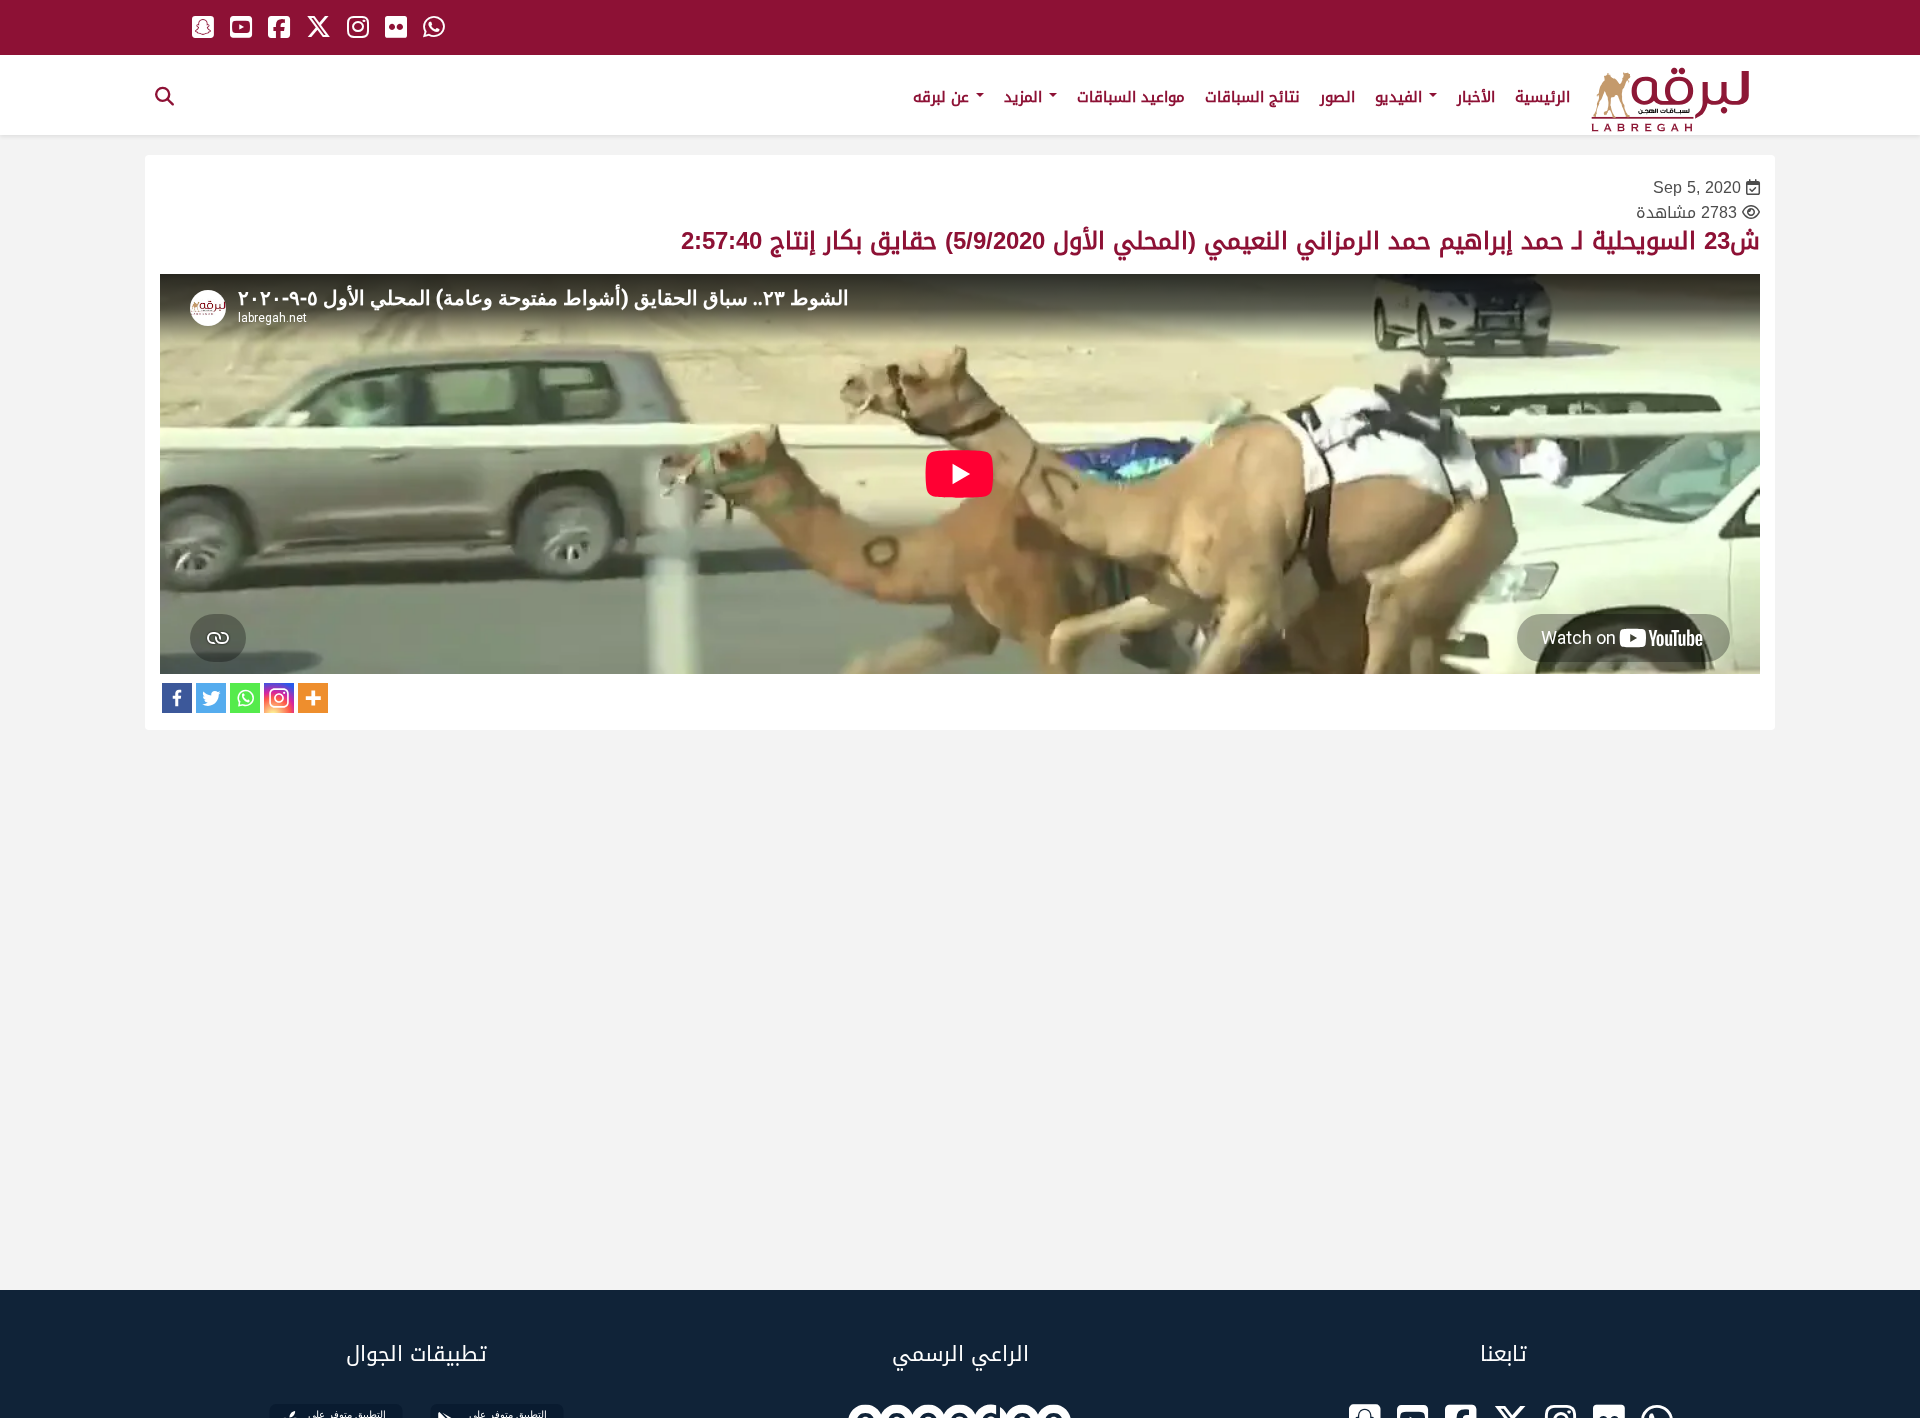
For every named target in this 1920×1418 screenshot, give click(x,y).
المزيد (1025, 97)
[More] (313, 698)
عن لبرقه (943, 97)
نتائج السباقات (1252, 97)
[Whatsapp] (245, 698)
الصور (1337, 97)
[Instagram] (279, 698)
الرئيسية (1542, 97)
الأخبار (1476, 97)
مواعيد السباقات (1131, 97)
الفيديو (1401, 97)
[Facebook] (177, 698)
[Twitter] (211, 698)
